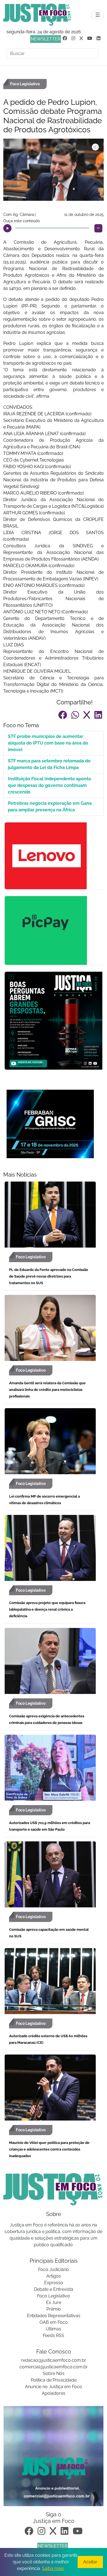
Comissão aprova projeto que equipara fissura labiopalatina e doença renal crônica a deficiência (47, 1609)
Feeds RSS (54, 2335)
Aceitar (90, 2562)
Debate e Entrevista (54, 2289)
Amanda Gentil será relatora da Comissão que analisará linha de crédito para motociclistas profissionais (47, 1390)
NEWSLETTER (46, 39)
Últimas (54, 2329)
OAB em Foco (54, 2322)
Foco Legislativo (54, 2296)
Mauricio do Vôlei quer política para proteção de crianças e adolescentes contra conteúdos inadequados (49, 2149)
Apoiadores (54, 2393)
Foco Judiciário (54, 2269)
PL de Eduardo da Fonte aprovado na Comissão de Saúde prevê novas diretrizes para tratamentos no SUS (49, 1276)
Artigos (54, 2276)
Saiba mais (53, 2568)
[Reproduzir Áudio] (7, 228)
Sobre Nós (54, 2373)
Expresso (54, 2283)
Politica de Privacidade (54, 2380)
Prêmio (54, 2309)
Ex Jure (54, 2302)
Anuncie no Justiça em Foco (54, 2387)
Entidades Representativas (54, 2316)
